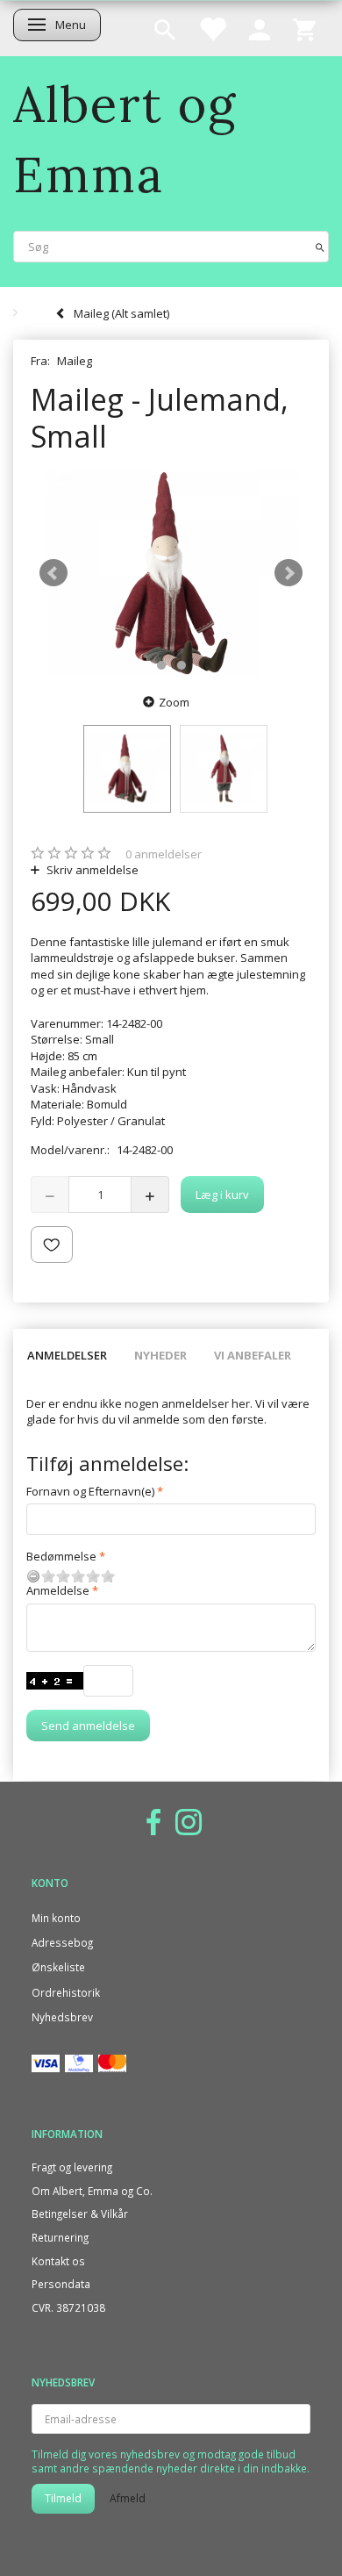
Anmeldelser (67, 1355)
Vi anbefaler (253, 1355)
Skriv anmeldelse (91, 870)
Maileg (75, 361)
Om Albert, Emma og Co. (92, 2191)
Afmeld (128, 2498)
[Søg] (320, 246)
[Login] (260, 28)
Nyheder (160, 1355)
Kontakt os (58, 2261)
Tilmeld (63, 2498)
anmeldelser (164, 854)
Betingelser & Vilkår (80, 2214)
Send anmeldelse (88, 1726)
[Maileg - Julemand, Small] (171, 573)
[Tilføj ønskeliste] (52, 1245)
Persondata (61, 2284)
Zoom (174, 702)
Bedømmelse (61, 1556)
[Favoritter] (212, 28)
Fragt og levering (72, 2167)
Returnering (60, 2237)
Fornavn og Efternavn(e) (90, 1491)
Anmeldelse (58, 1590)
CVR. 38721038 (68, 2307)
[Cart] (304, 28)
